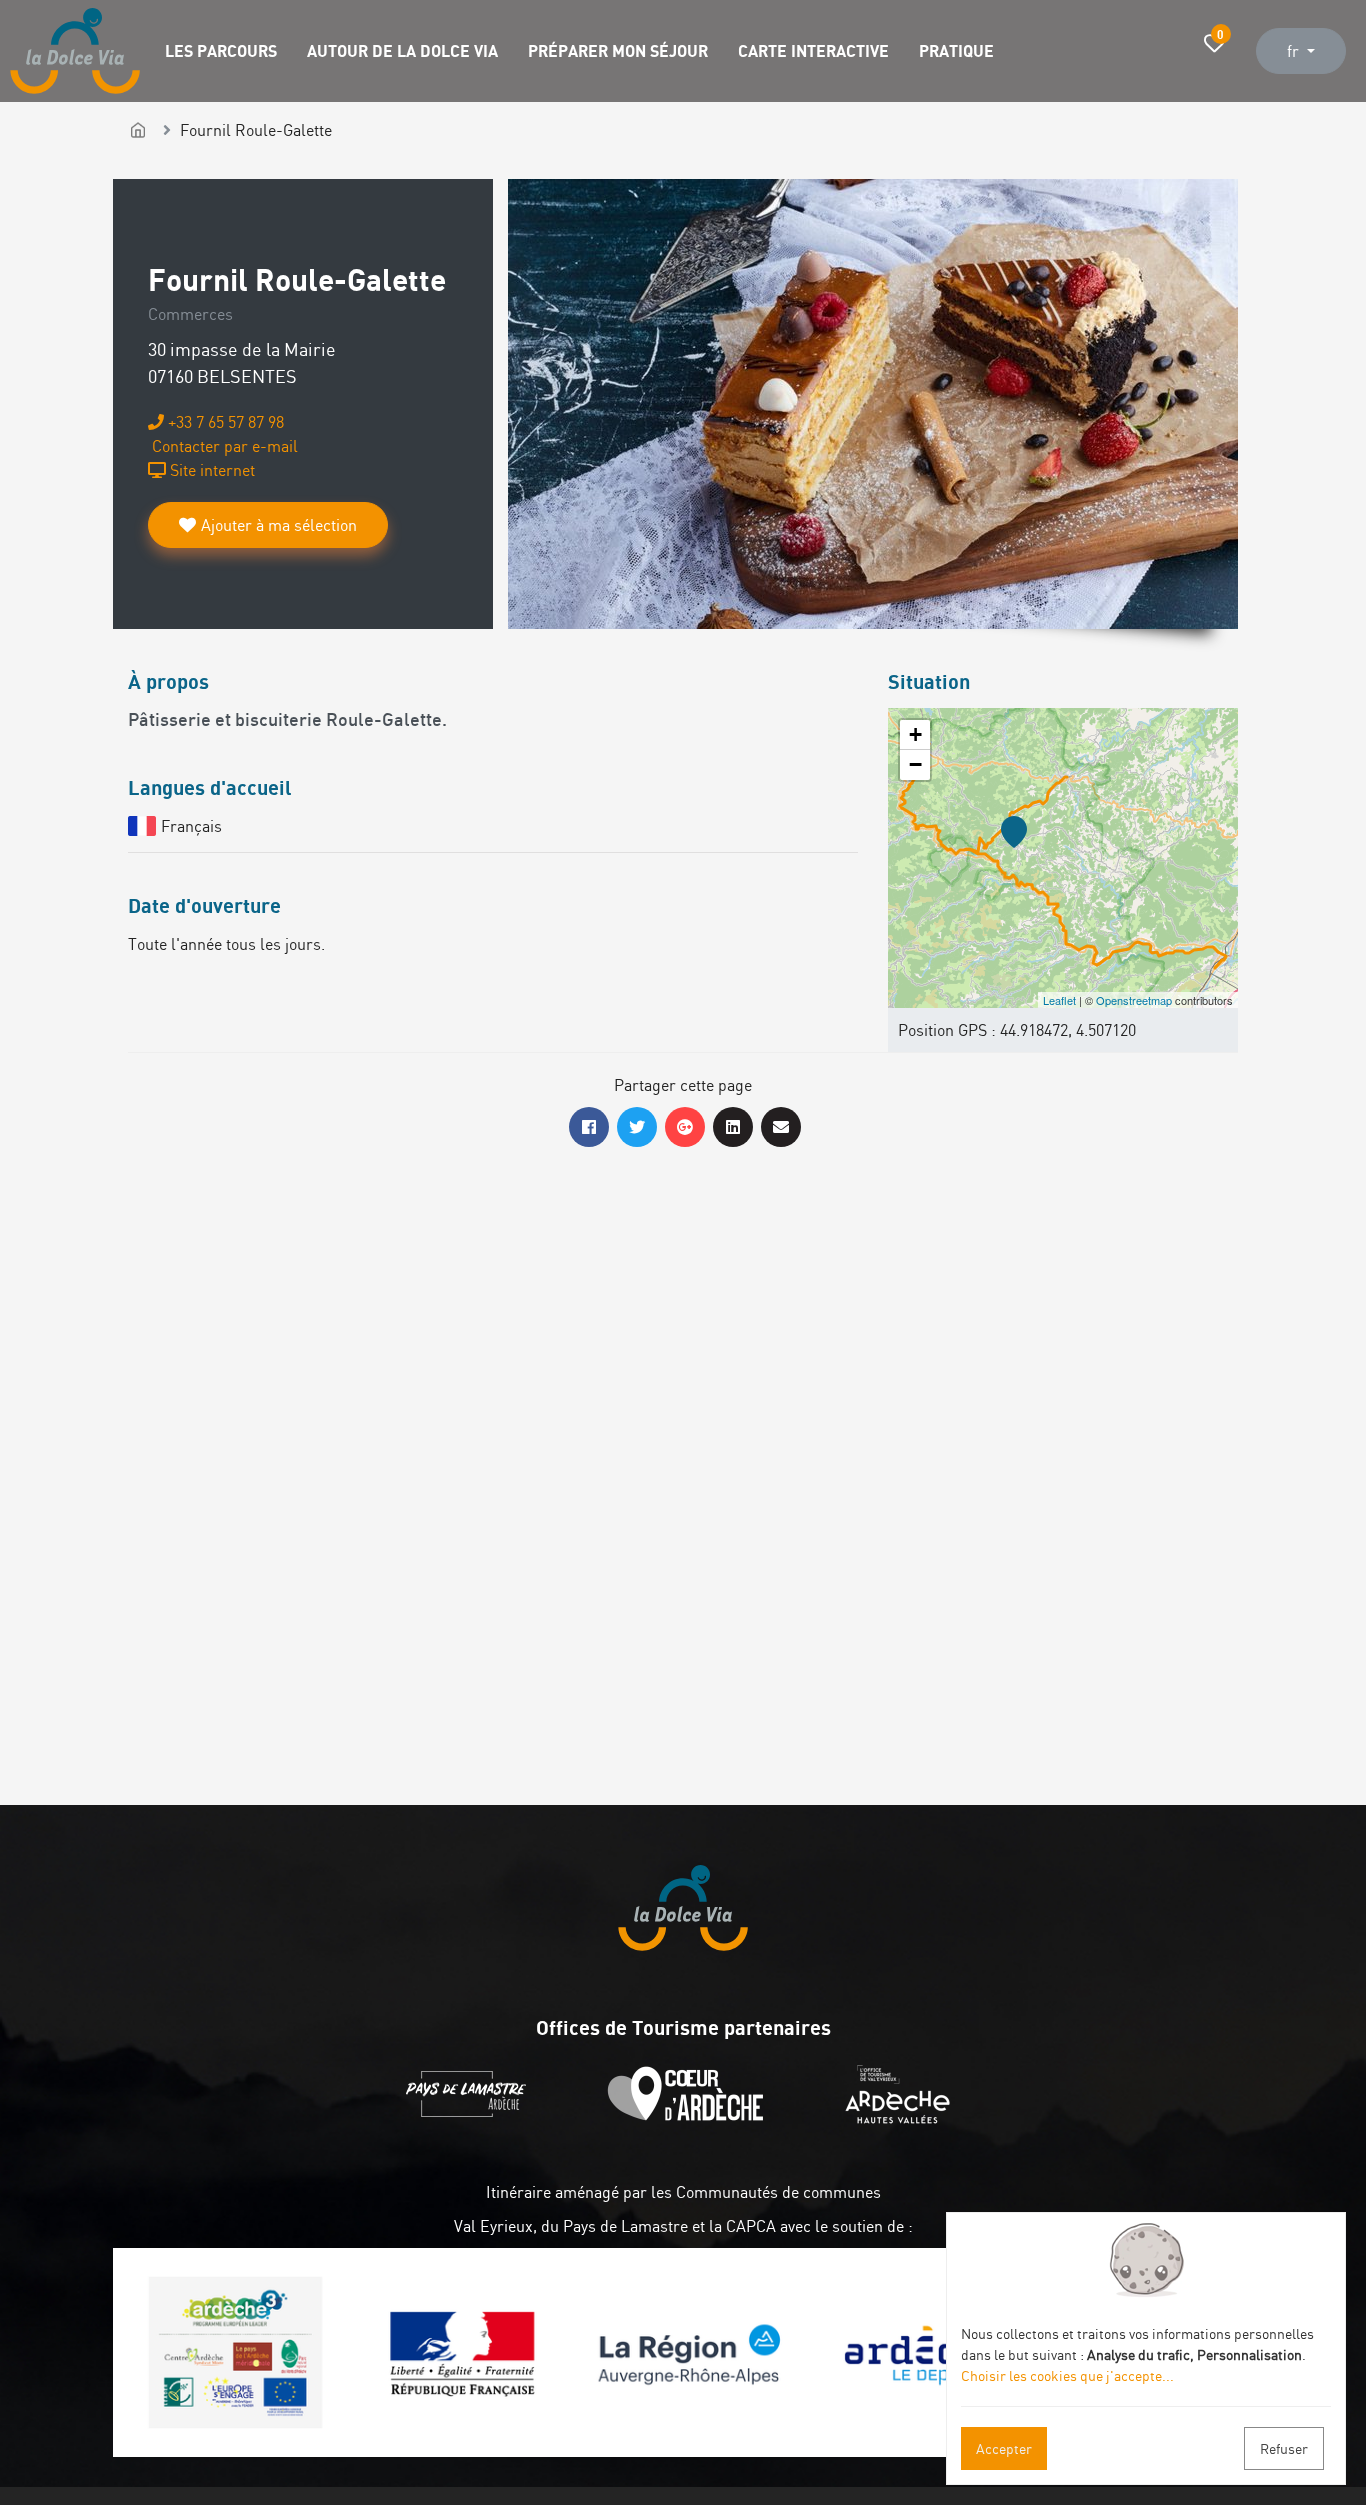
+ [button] (915, 734)
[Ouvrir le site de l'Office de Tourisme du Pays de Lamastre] (471, 2118)
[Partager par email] (781, 1127)
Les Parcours (221, 50)
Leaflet (1059, 1000)
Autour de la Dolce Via (402, 50)
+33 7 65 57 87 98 (224, 422)
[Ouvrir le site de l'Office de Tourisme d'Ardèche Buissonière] (690, 2118)
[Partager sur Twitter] (637, 1127)
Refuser (1284, 2448)
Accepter (1004, 2448)
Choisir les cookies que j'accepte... (1067, 2375)
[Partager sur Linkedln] (733, 1127)
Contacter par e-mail (223, 446)
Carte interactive (813, 50)
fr (1295, 51)
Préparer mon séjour (618, 50)
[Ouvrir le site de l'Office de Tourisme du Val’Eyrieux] (902, 2118)
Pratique (956, 50)
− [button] (915, 764)
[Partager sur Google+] (685, 1127)
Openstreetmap (1134, 1000)
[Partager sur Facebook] (589, 1127)
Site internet (210, 470)
